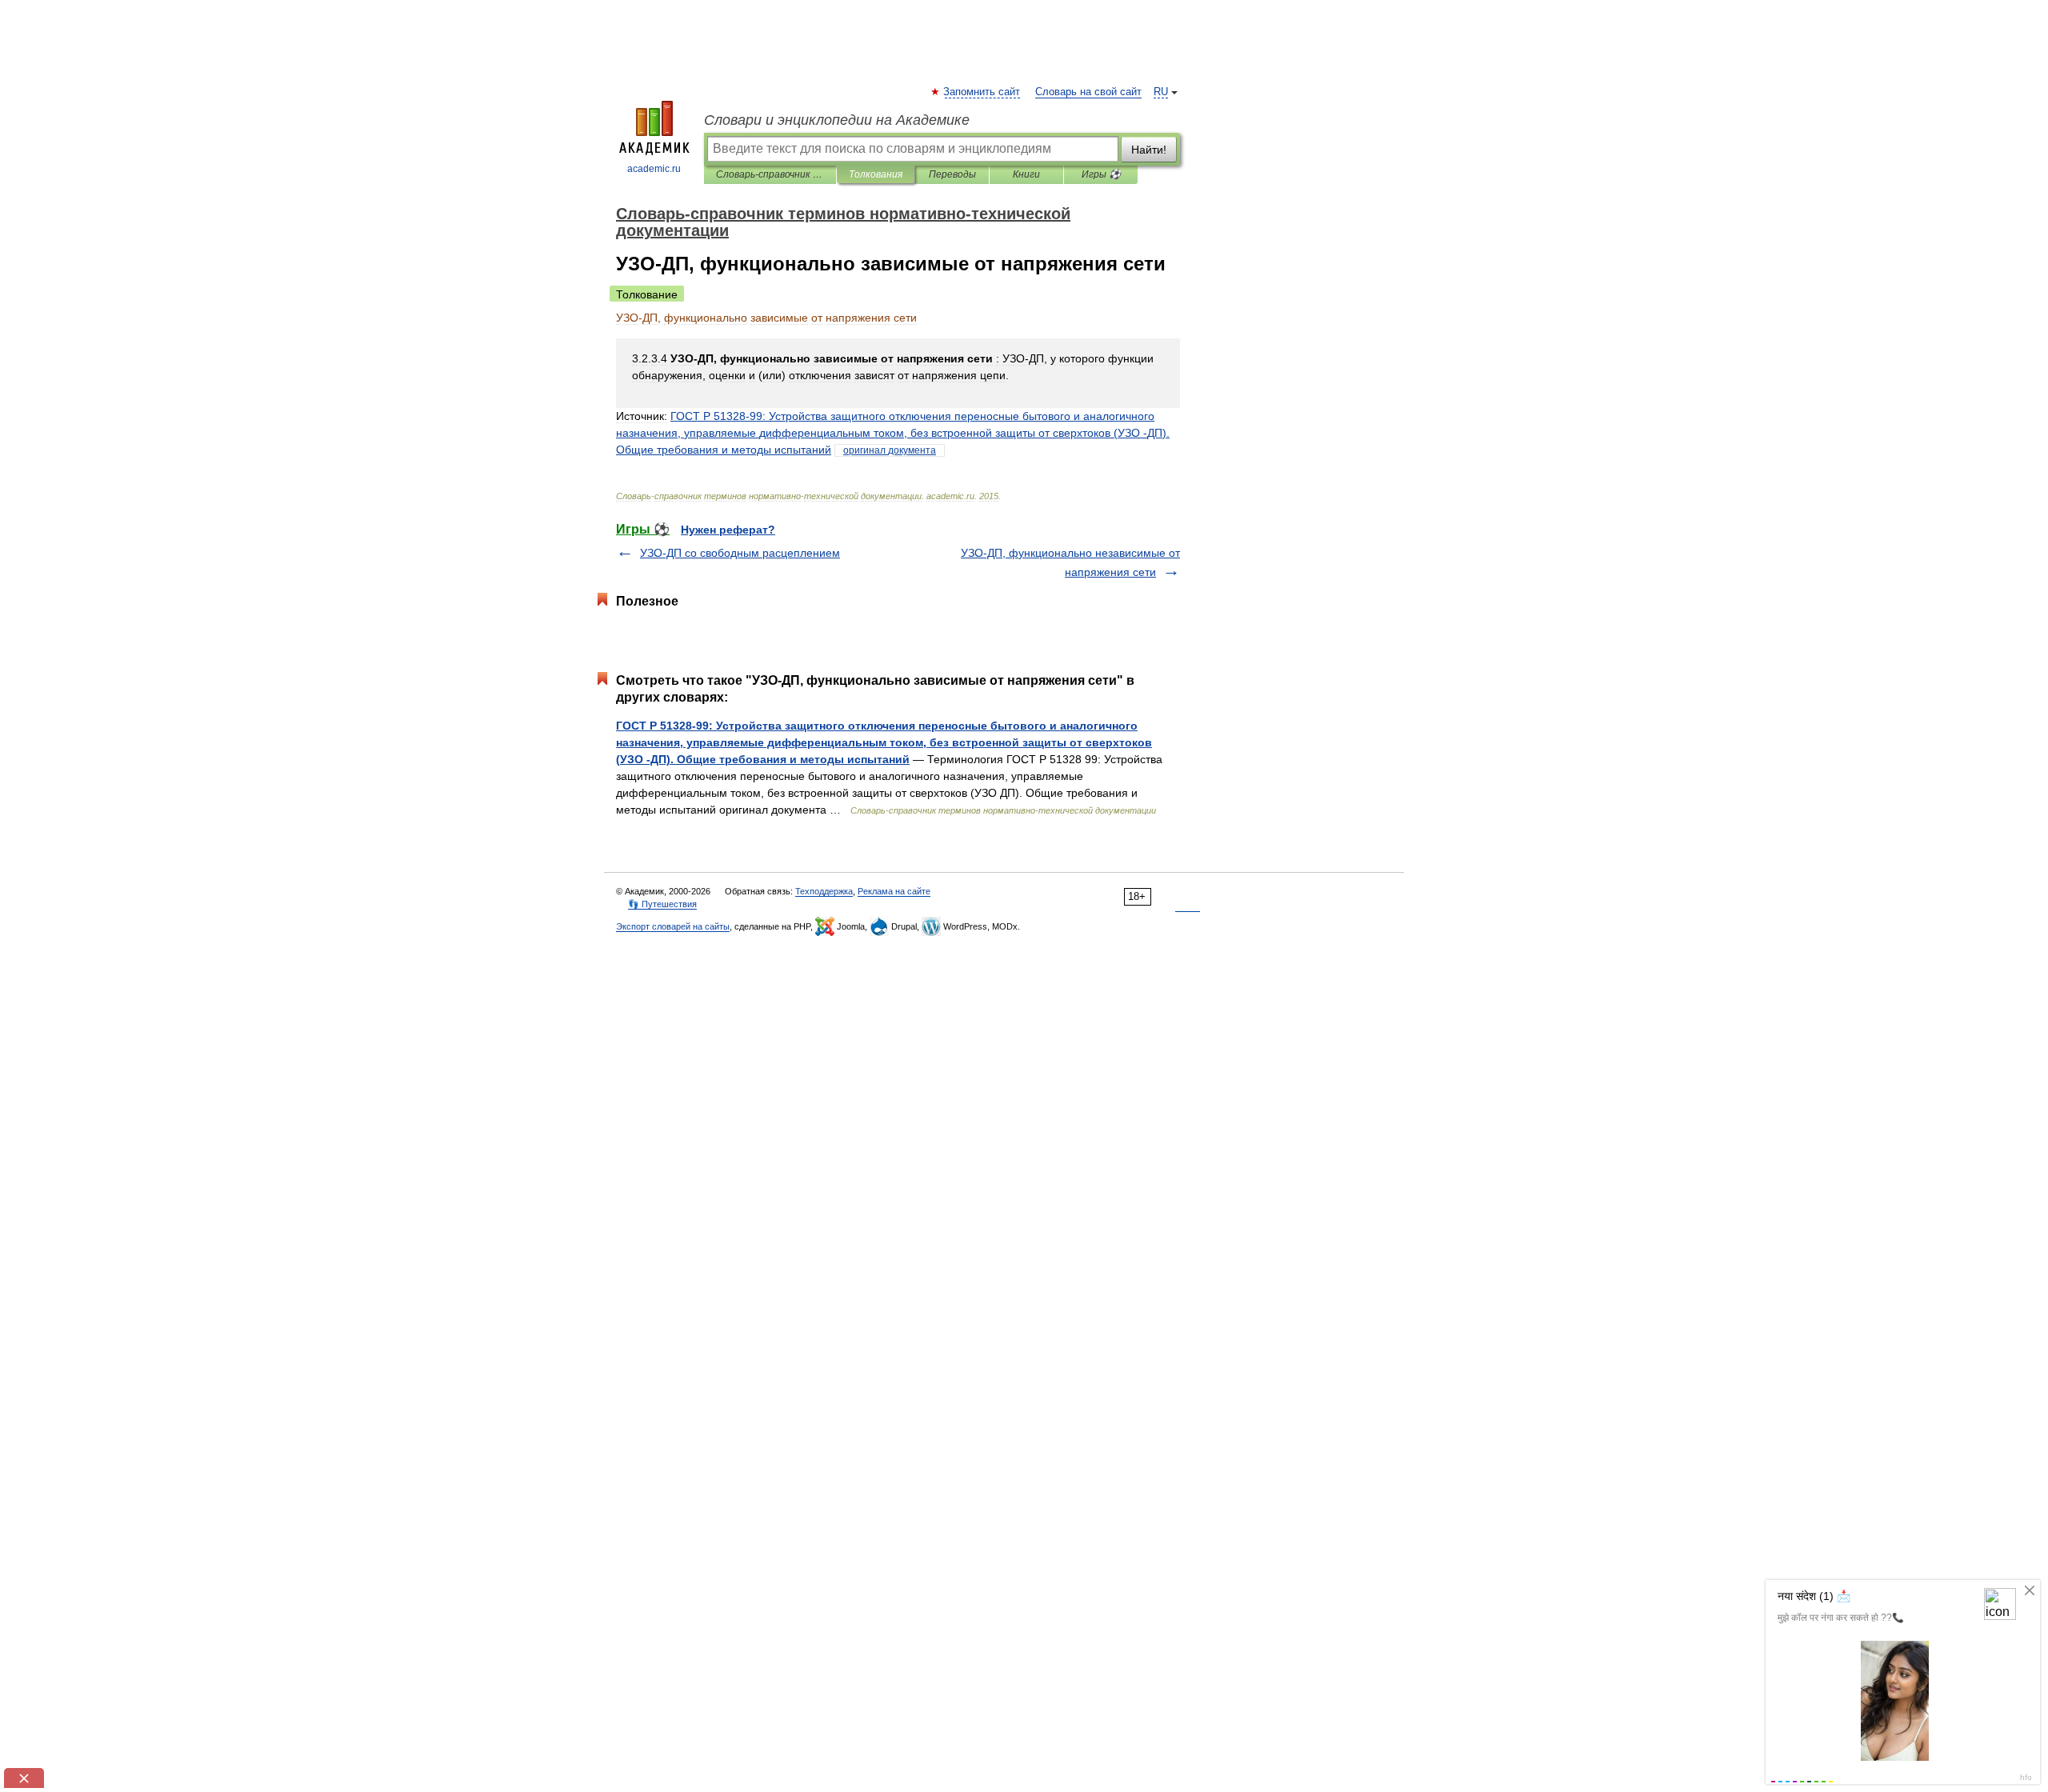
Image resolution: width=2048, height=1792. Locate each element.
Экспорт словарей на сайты (673, 926)
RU (1161, 92)
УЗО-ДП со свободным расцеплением (740, 553)
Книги (1026, 174)
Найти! (1149, 150)
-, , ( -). (893, 433)
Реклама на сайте (894, 891)
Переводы (952, 174)
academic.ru (654, 169)
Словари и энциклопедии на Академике (837, 120)
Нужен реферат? (728, 530)
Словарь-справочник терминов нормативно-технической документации (770, 174)
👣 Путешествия (662, 904)
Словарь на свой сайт (1088, 92)
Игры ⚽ (1101, 174)
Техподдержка (824, 891)
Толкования (876, 174)
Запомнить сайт (982, 92)
